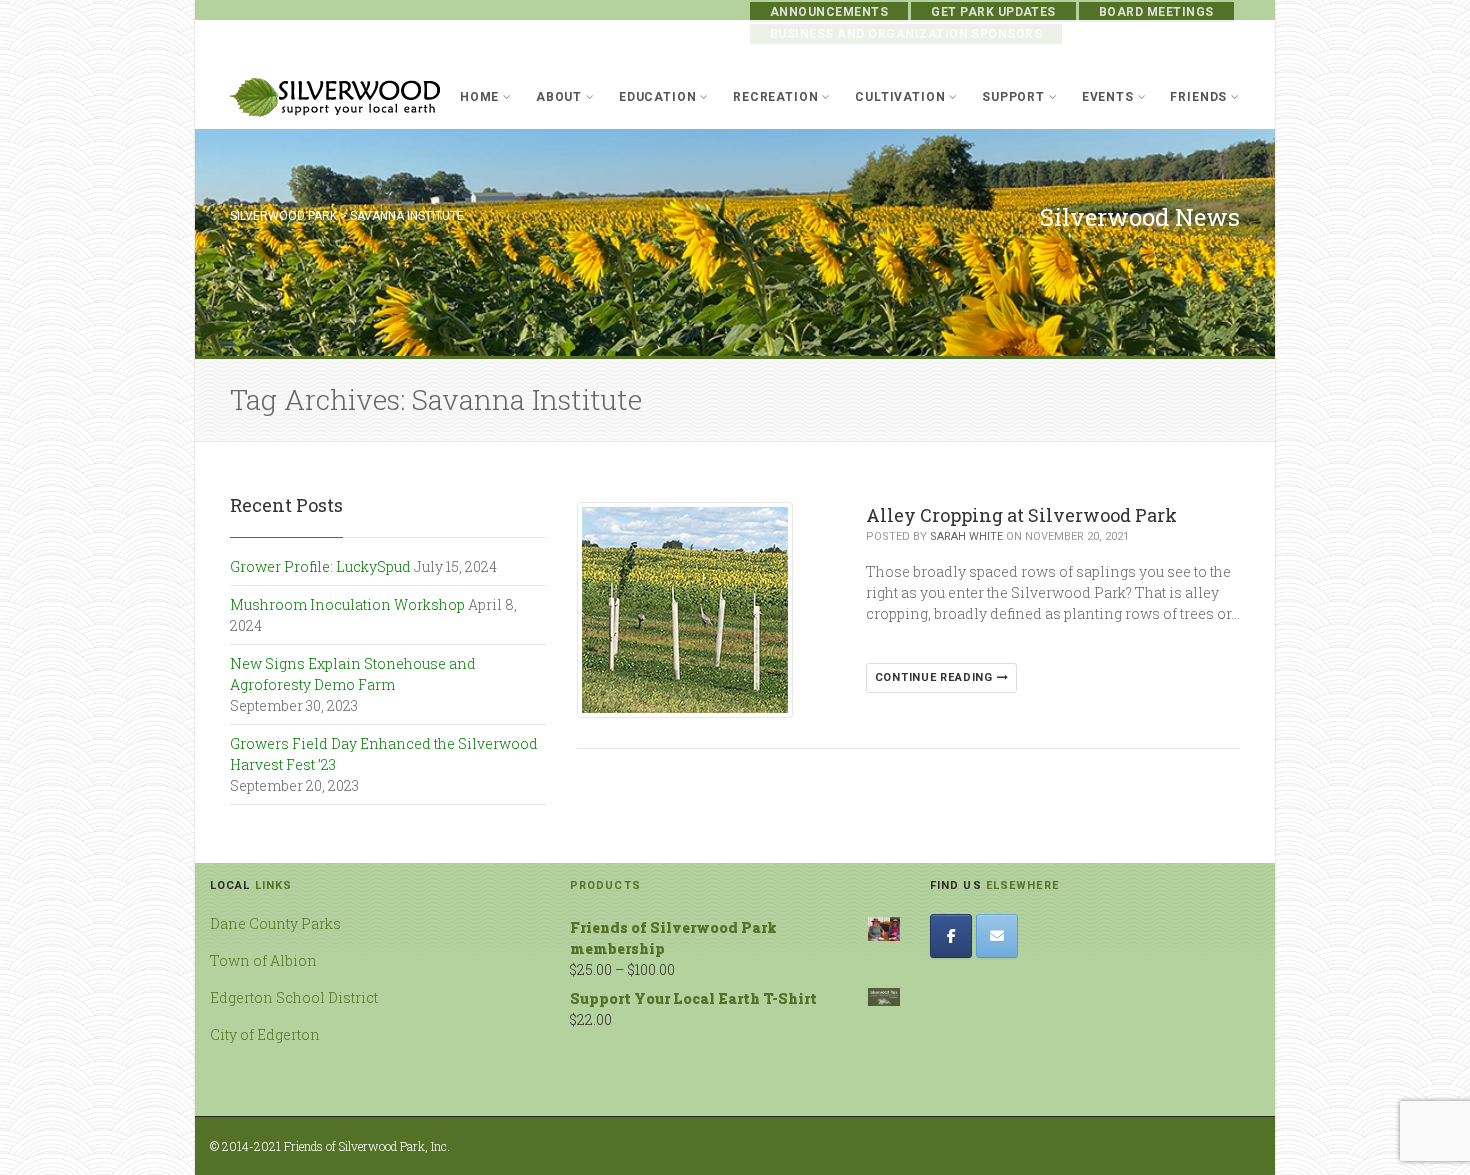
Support (1013, 97)
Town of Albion (263, 960)
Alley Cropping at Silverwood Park (1021, 515)
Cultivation (900, 97)
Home (479, 97)
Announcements (829, 12)
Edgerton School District (294, 997)
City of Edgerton (265, 1034)
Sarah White (966, 536)
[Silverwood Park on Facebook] (951, 936)
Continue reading (936, 677)
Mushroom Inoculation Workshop (347, 604)
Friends (1198, 97)
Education (658, 97)
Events (1108, 97)
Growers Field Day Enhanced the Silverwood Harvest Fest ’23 (384, 754)
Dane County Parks (275, 923)
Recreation (775, 97)
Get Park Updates (993, 12)
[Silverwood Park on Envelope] (997, 936)
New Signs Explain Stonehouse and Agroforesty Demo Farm (353, 674)
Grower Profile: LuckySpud (320, 566)
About (559, 97)
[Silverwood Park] (335, 97)
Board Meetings (1156, 12)
